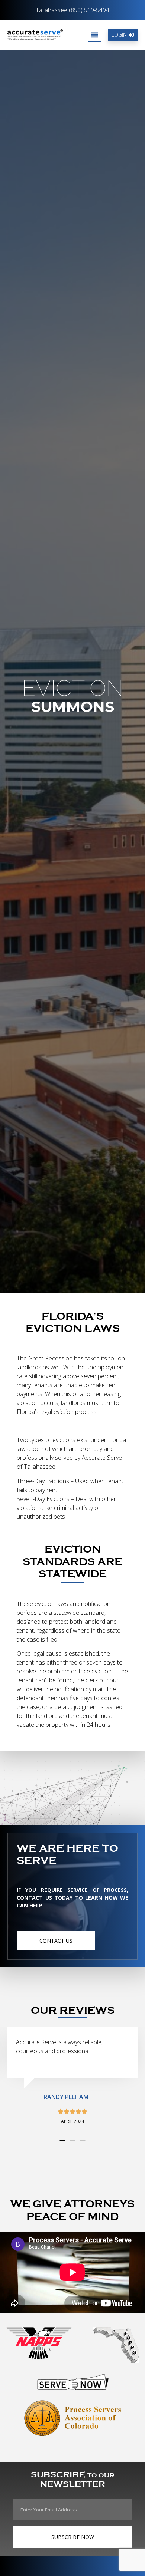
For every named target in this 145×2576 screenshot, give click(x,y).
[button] (95, 35)
